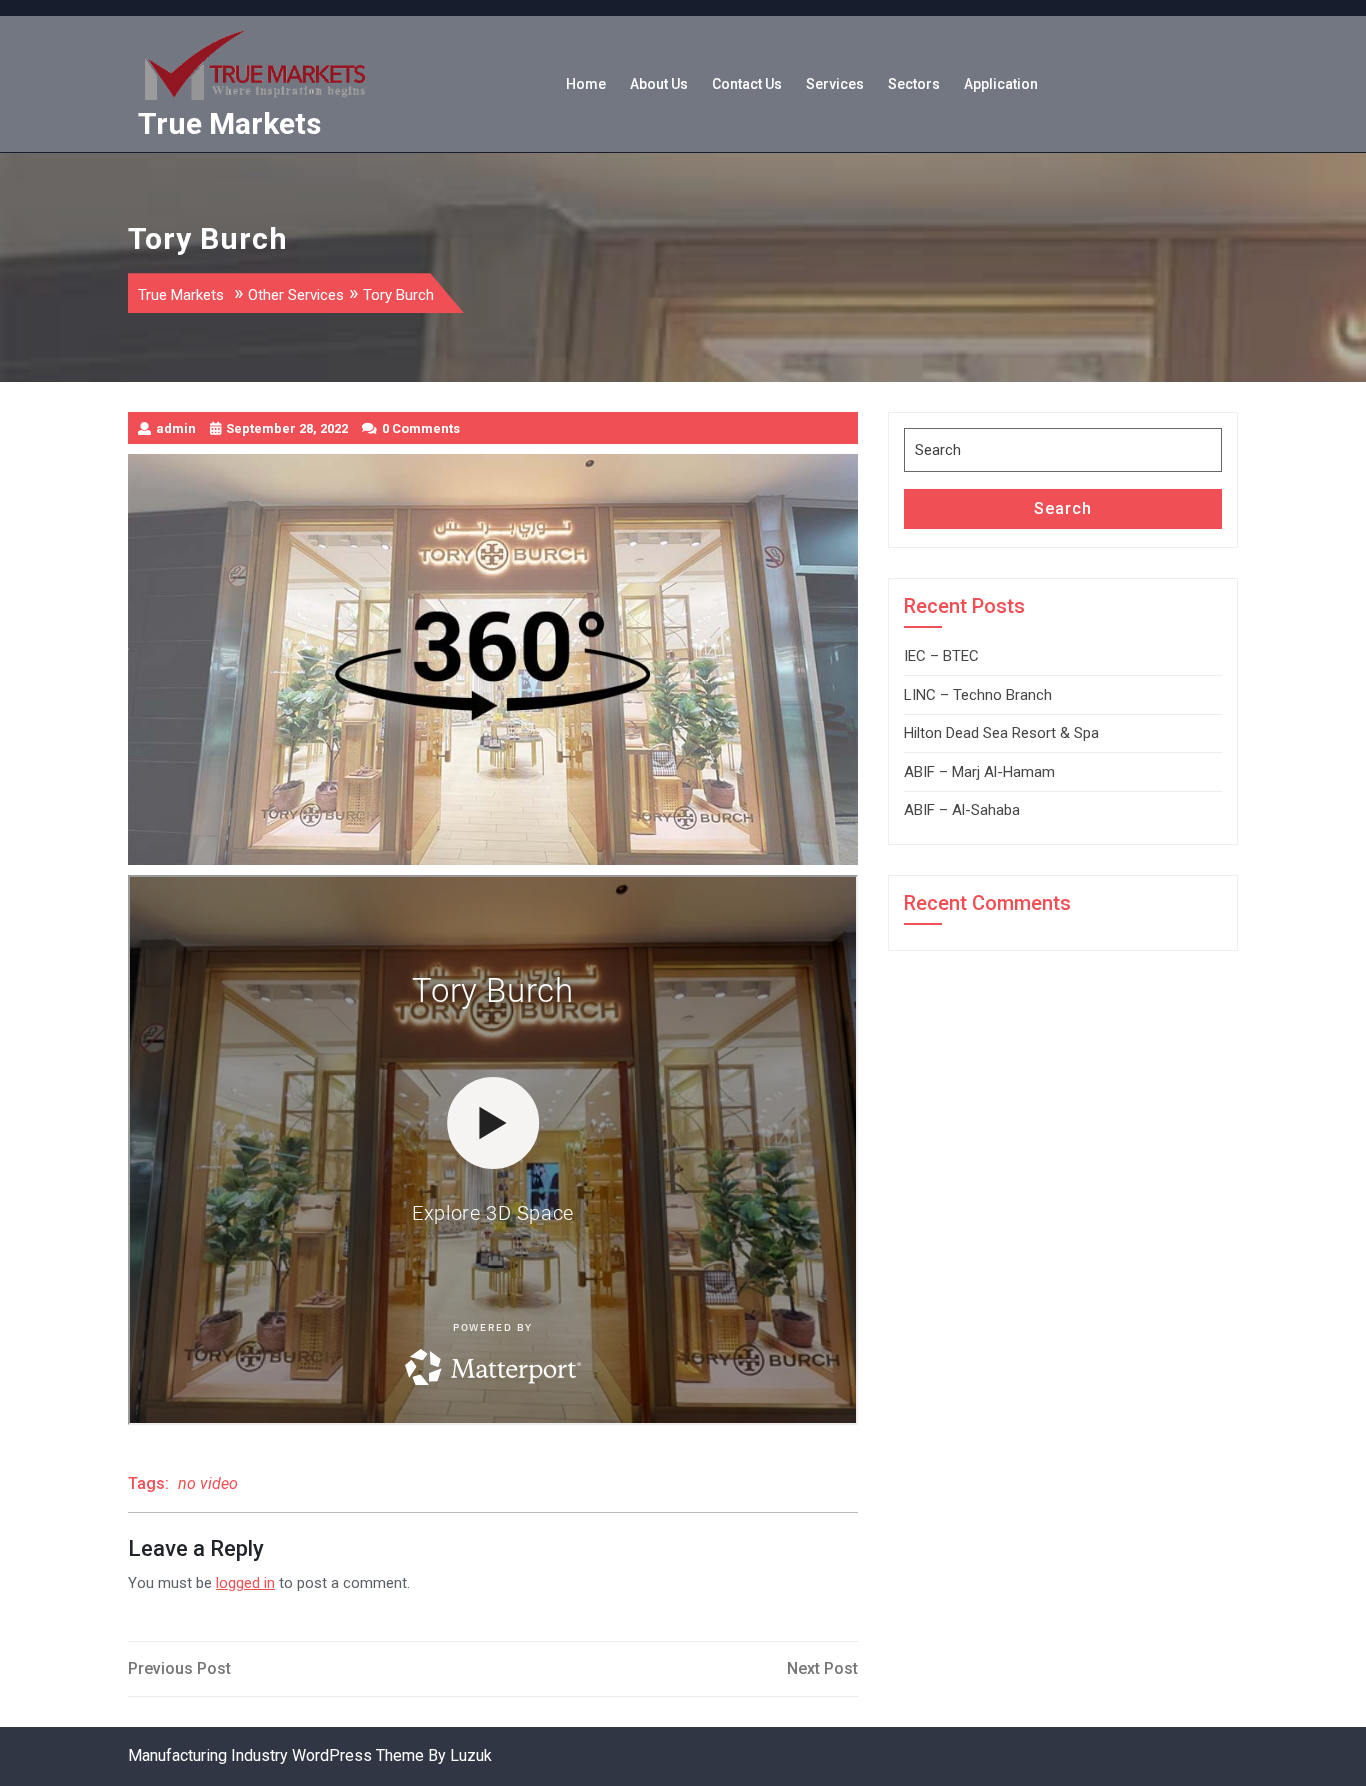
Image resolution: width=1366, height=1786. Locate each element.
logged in (245, 1583)
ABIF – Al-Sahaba (962, 810)
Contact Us (747, 84)
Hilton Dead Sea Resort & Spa (1001, 733)
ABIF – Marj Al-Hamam (979, 772)
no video (208, 1483)
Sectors (914, 84)
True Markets (229, 123)
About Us (659, 84)
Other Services (296, 295)
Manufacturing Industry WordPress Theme (276, 1755)
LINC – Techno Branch (978, 695)
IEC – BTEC (941, 656)
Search (1063, 508)
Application (1001, 84)
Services (835, 84)
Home (586, 84)
